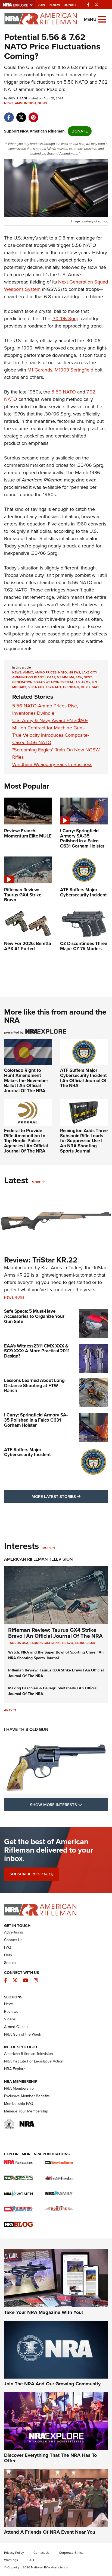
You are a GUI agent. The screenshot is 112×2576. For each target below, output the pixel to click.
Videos (10, 2019)
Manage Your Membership (26, 2111)
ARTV (8, 1710)
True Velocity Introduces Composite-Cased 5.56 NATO (51, 739)
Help (8, 1955)
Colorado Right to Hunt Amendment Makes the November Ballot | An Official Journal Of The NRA (26, 1081)
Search (10, 1963)
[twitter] (21, 115)
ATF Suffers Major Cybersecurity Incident (27, 1452)
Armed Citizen (16, 2027)
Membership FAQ (19, 2104)
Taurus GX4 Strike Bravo (52, 1643)
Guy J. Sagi (90, 687)
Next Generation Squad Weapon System (52, 680)
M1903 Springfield (74, 370)
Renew (54, 5)
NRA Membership (19, 2088)
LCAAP (50, 677)
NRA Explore (15, 2069)
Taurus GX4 (85, 1643)
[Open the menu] (102, 19)
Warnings (11, 2560)
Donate (70, 5)
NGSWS (74, 672)
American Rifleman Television (38, 1559)
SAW (79, 677)
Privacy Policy (14, 2553)
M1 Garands (40, 370)
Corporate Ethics (71, 2553)
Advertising (14, 1932)
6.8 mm (62, 677)
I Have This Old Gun (26, 1729)
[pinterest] (33, 115)
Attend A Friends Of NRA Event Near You (50, 2532)
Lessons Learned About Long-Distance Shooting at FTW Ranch (35, 1385)
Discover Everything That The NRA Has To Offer (50, 2458)
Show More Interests (69, 1805)
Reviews (11, 2012)
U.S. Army (82, 682)
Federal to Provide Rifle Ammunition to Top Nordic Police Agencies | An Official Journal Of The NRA (26, 1141)
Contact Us (13, 1940)
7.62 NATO (53, 687)
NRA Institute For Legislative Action (34, 2061)
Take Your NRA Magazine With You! (43, 2312)
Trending (71, 687)
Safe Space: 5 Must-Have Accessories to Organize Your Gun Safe (34, 1316)
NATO (63, 672)
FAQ (8, 1947)
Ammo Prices (46, 672)
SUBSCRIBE (31, 1874)
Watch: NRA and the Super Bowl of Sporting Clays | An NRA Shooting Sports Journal (56, 1655)
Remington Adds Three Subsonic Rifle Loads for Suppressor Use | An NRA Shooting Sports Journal (84, 1141)
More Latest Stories (70, 1496)
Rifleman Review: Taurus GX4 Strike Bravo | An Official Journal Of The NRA (55, 1633)
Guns (42, 103)
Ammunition (25, 103)
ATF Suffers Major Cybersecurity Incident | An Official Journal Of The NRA (83, 1078)
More (36, 1182)
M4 (72, 677)
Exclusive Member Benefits (27, 2096)
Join (41, 5)
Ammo (28, 672)
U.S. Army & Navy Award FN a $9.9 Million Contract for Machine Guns (50, 724)
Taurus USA (18, 1643)
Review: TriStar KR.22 (41, 1260)
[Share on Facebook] (9, 115)
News (9, 103)
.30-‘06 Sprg (65, 319)
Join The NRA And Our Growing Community (52, 2384)
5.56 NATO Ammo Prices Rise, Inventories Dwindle (45, 709)
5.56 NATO (64, 392)
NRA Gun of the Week (23, 2034)
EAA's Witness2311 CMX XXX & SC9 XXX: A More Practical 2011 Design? (37, 1351)
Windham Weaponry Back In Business (52, 764)
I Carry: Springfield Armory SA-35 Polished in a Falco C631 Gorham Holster (36, 1420)
